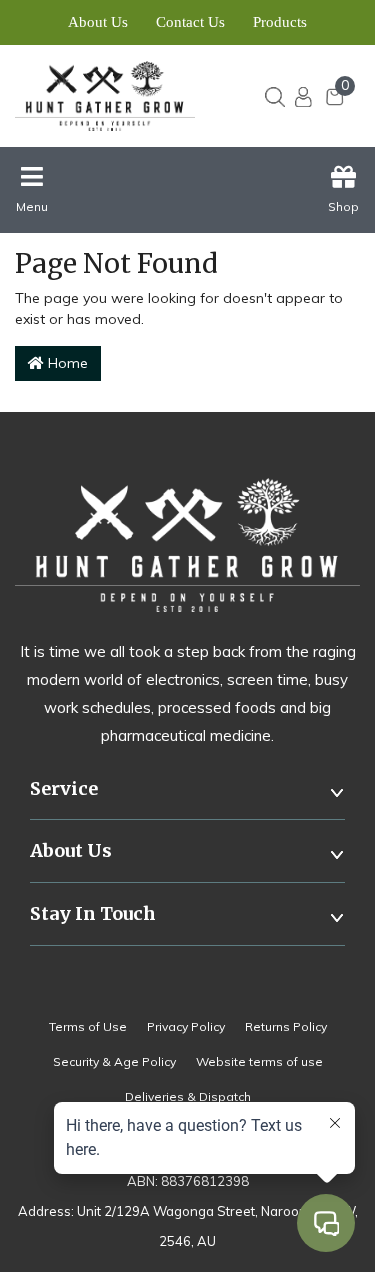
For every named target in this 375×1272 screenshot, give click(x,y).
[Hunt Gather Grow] (112, 96)
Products (280, 22)
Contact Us (190, 22)
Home (66, 363)
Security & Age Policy (114, 1061)
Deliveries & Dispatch (188, 1096)
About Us (98, 22)
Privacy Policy (186, 1026)
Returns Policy (286, 1026)
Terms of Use (88, 1026)
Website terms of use (259, 1061)
